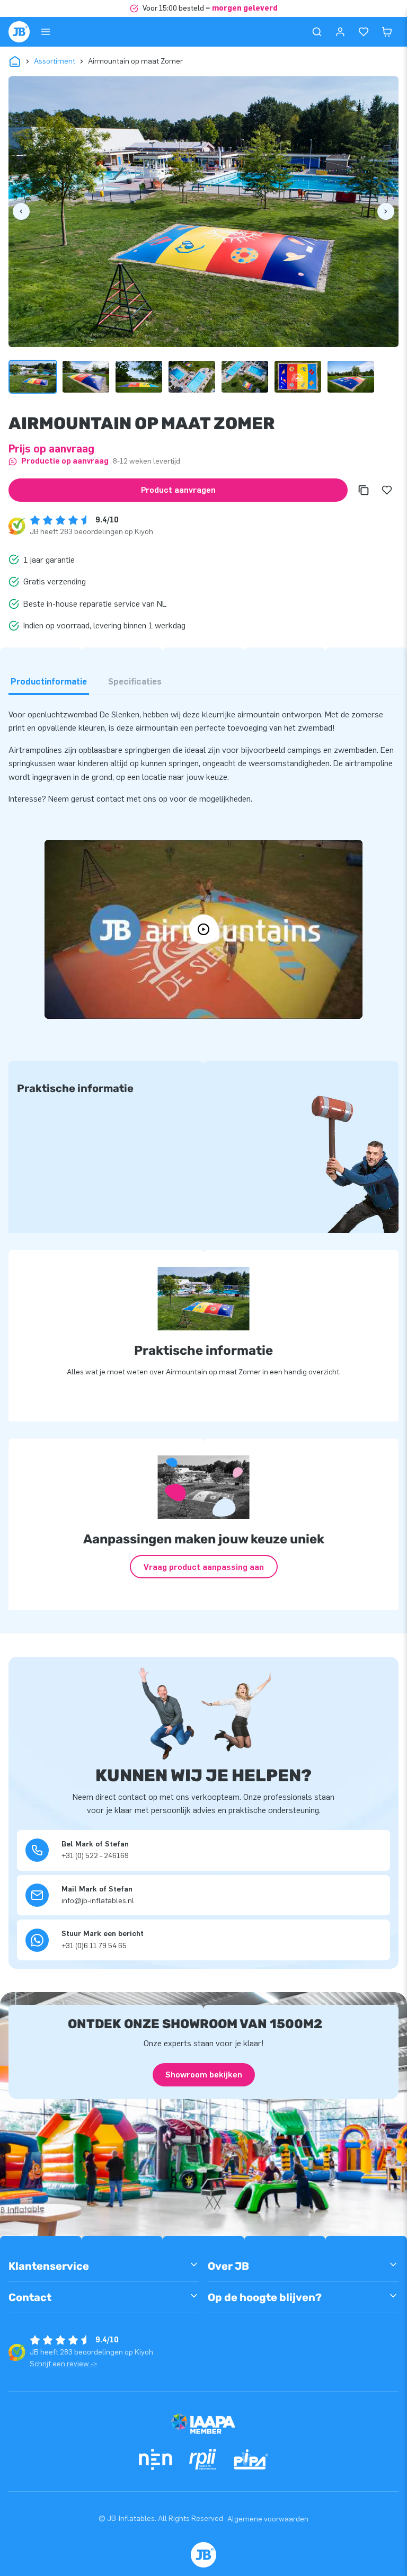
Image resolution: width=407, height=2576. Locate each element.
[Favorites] (364, 32)
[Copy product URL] (364, 490)
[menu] (46, 32)
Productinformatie (49, 682)
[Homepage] (19, 32)
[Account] (340, 32)
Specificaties (135, 682)
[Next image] (386, 211)
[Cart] (387, 32)
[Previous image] (21, 211)
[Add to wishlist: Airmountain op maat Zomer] (387, 490)
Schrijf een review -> (64, 2364)
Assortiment (55, 61)
